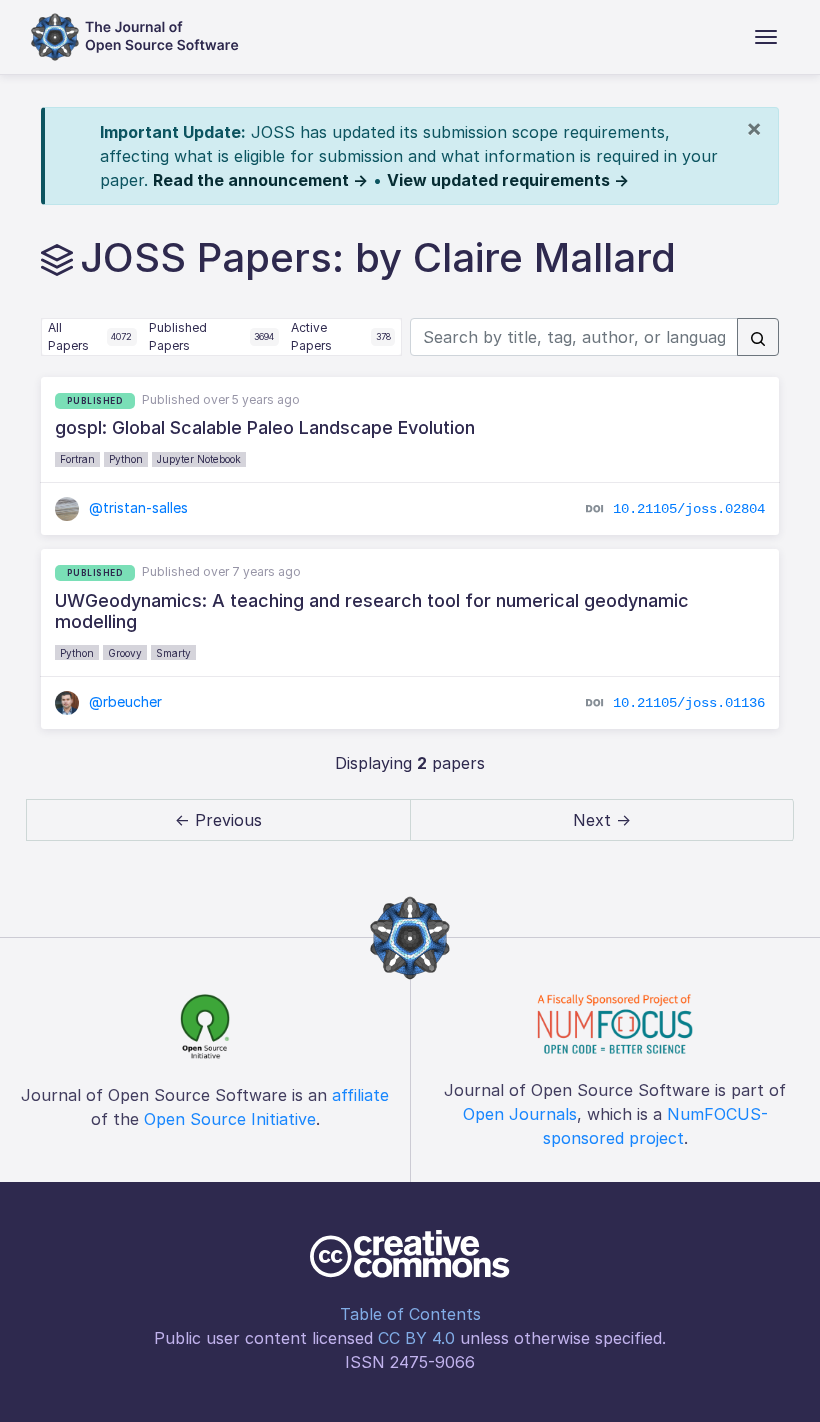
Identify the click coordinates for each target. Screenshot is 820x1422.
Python (126, 459)
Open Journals (520, 1114)
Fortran (77, 459)
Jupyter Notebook (199, 459)
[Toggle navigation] (766, 37)
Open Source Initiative (230, 1119)
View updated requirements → (508, 180)
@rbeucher (123, 701)
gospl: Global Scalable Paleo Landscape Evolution (265, 427)
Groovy (125, 653)
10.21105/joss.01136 (689, 703)
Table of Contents (410, 1314)
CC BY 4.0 (416, 1338)
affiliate (360, 1095)
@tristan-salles (136, 507)
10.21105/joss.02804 (689, 509)
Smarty (173, 653)
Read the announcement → (260, 180)
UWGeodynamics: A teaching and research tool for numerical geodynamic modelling (372, 611)
